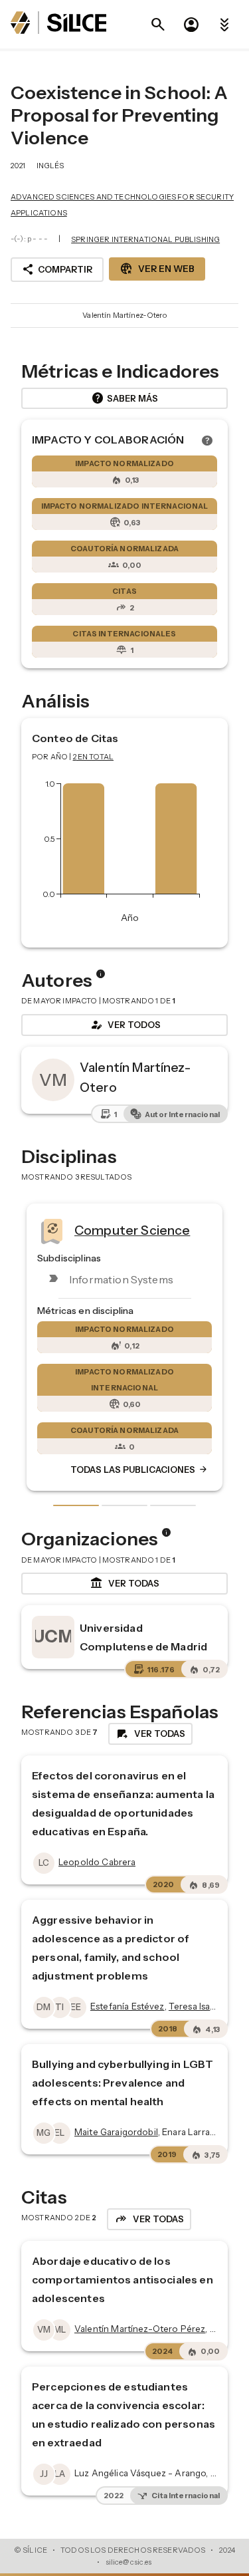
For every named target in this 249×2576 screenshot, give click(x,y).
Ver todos (125, 1025)
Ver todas (124, 1583)
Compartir (57, 269)
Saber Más (124, 398)
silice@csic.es (129, 2562)
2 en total (94, 757)
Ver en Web (157, 269)
